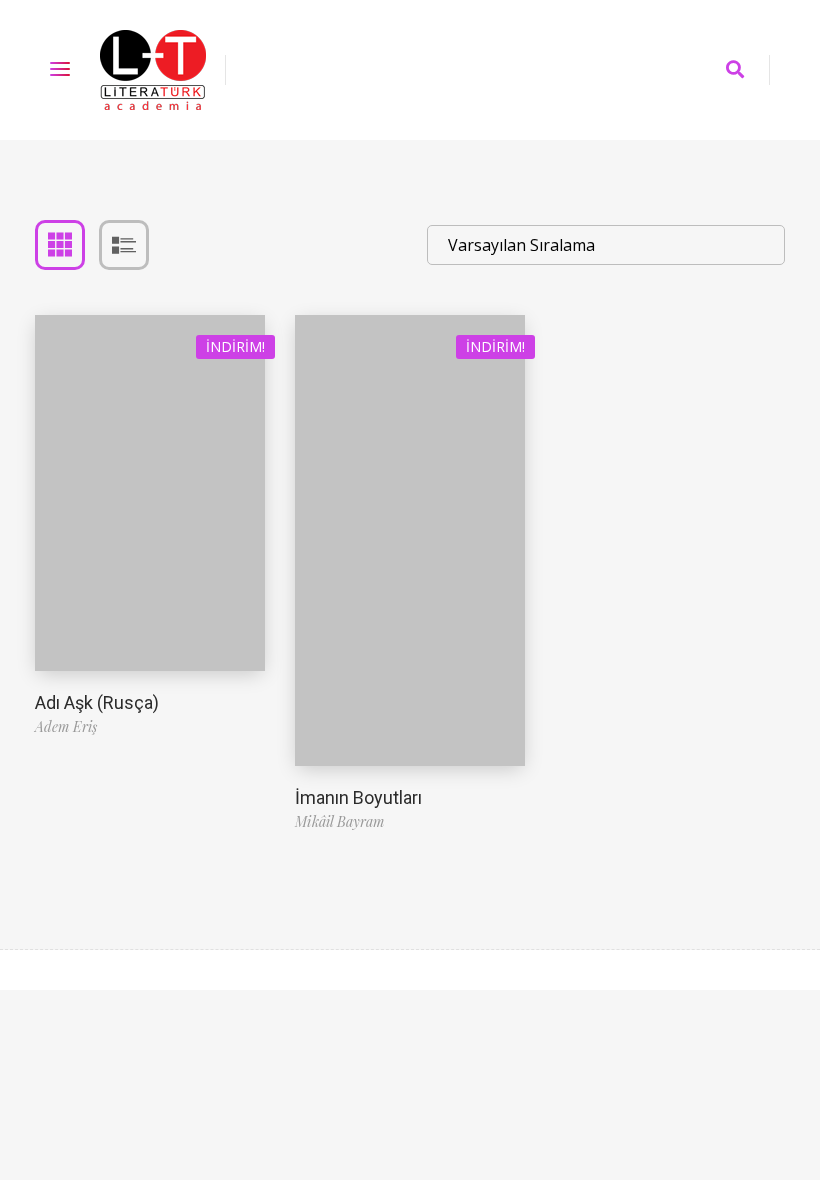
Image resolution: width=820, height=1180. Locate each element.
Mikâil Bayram (339, 821)
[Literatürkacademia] (153, 70)
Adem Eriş (66, 726)
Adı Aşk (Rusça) (97, 702)
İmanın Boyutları (358, 797)
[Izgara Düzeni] (60, 245)
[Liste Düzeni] (124, 245)
